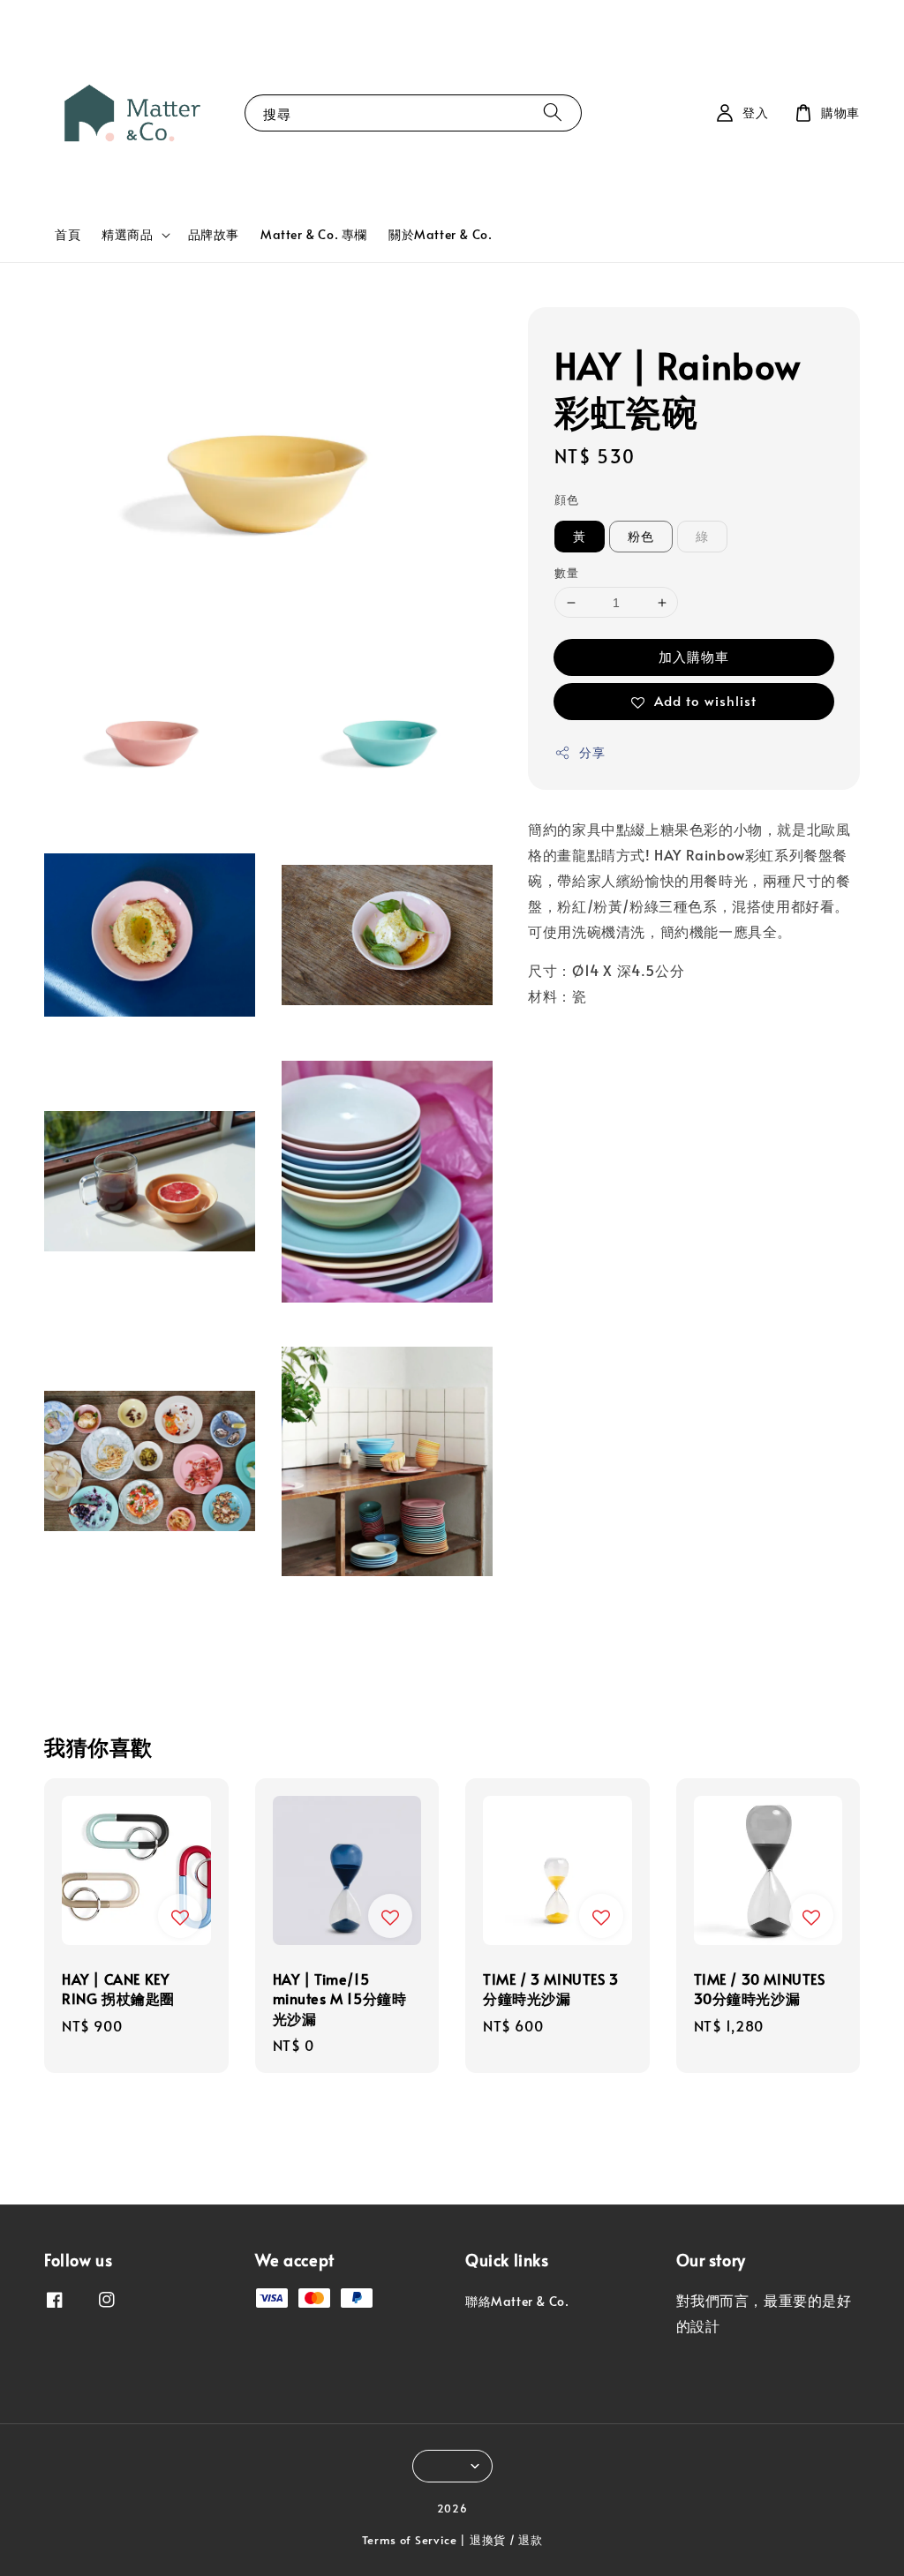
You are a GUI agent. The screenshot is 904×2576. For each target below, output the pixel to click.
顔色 (566, 499)
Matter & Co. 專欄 (314, 234)
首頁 (68, 234)
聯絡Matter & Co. (517, 2302)
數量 (566, 573)
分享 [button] (592, 752)
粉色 (641, 536)
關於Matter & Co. (440, 234)
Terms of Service (410, 2540)
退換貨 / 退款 (506, 2540)
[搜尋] (553, 113)
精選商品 (127, 235)
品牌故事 (214, 234)
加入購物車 (694, 656)
